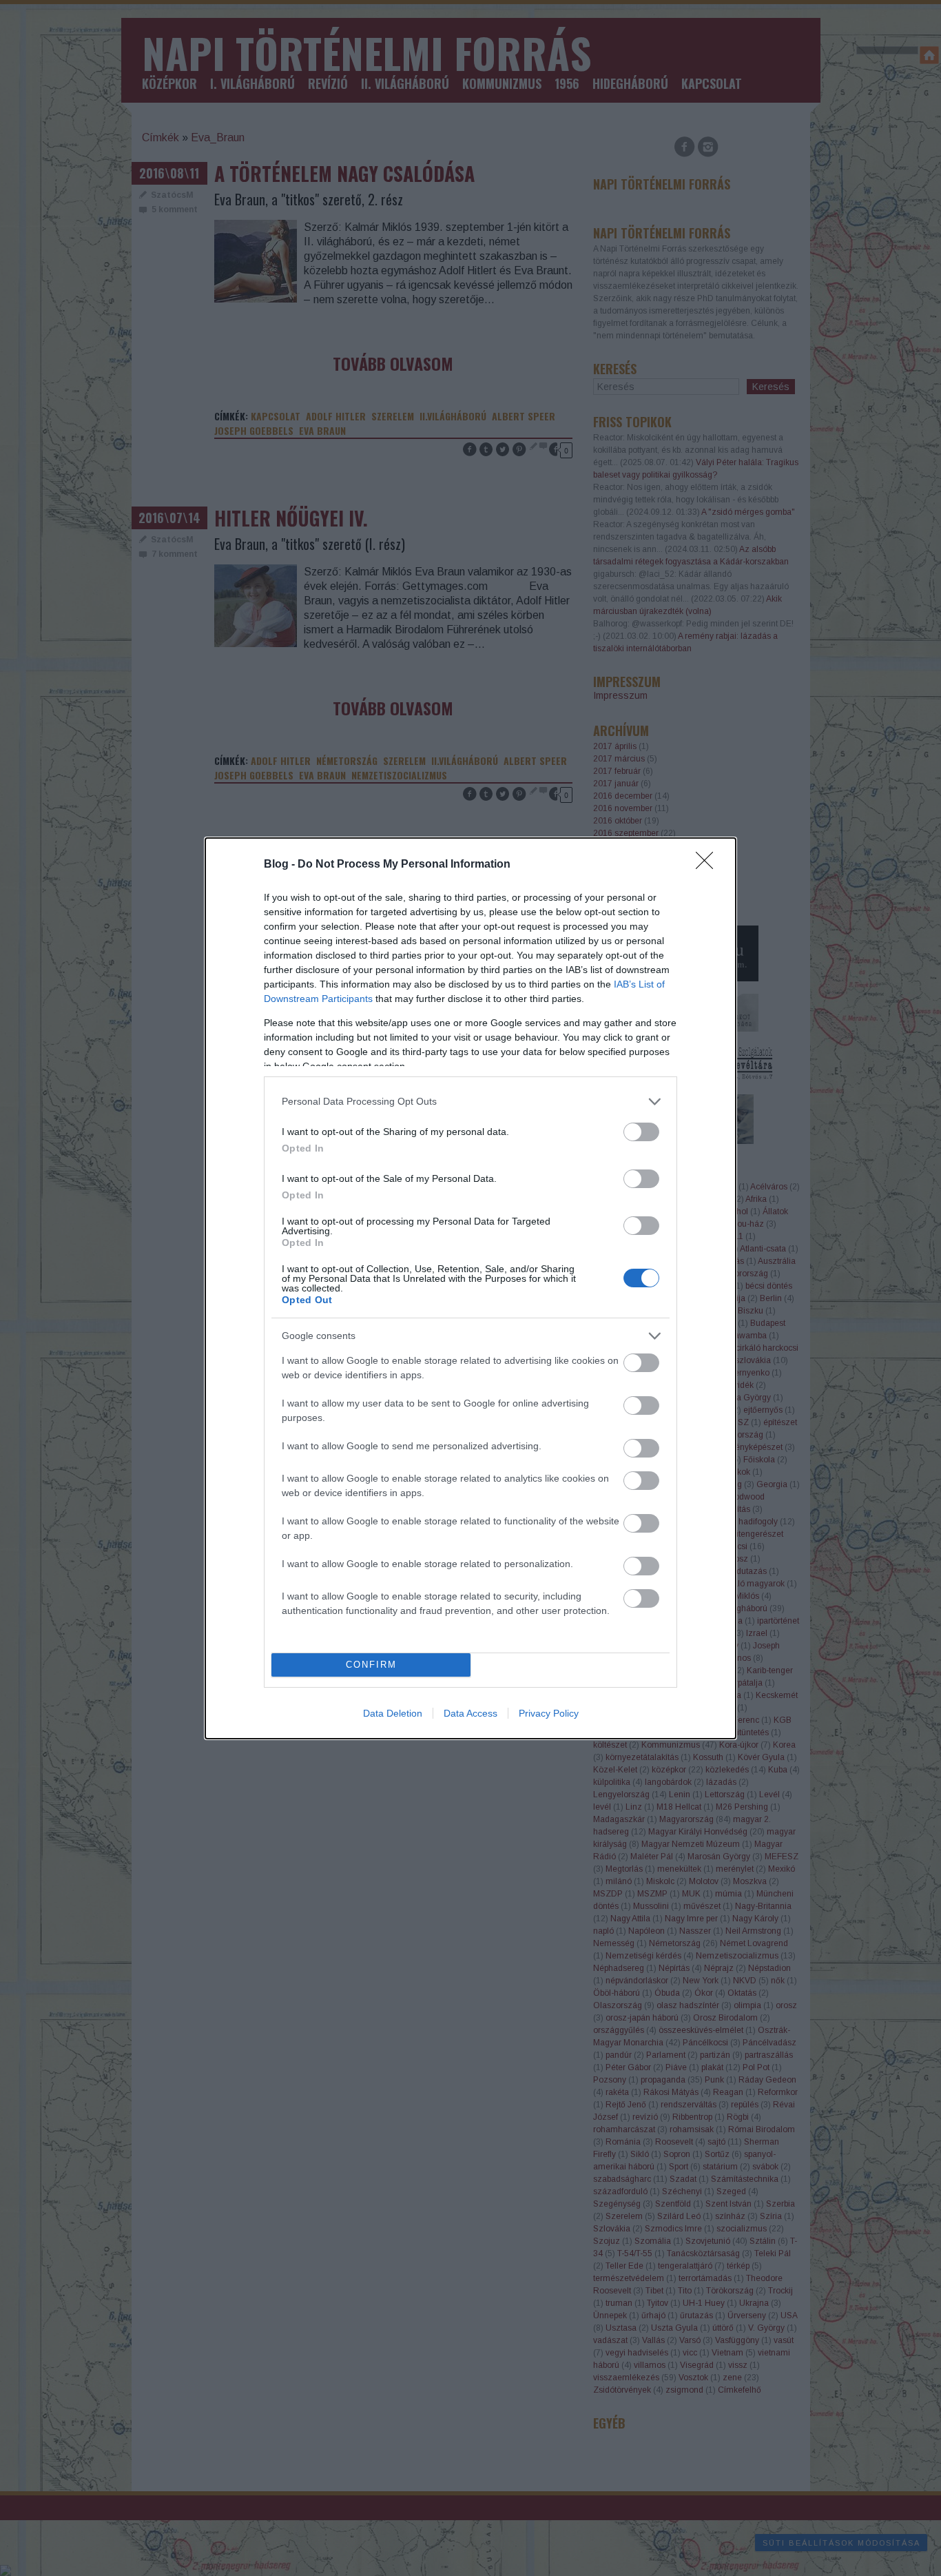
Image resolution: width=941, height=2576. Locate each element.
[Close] (709, 865)
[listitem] (470, 1102)
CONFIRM (371, 1665)
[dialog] (470, 1288)
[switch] (641, 1132)
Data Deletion (393, 1713)
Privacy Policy (549, 1713)
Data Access (470, 1713)
